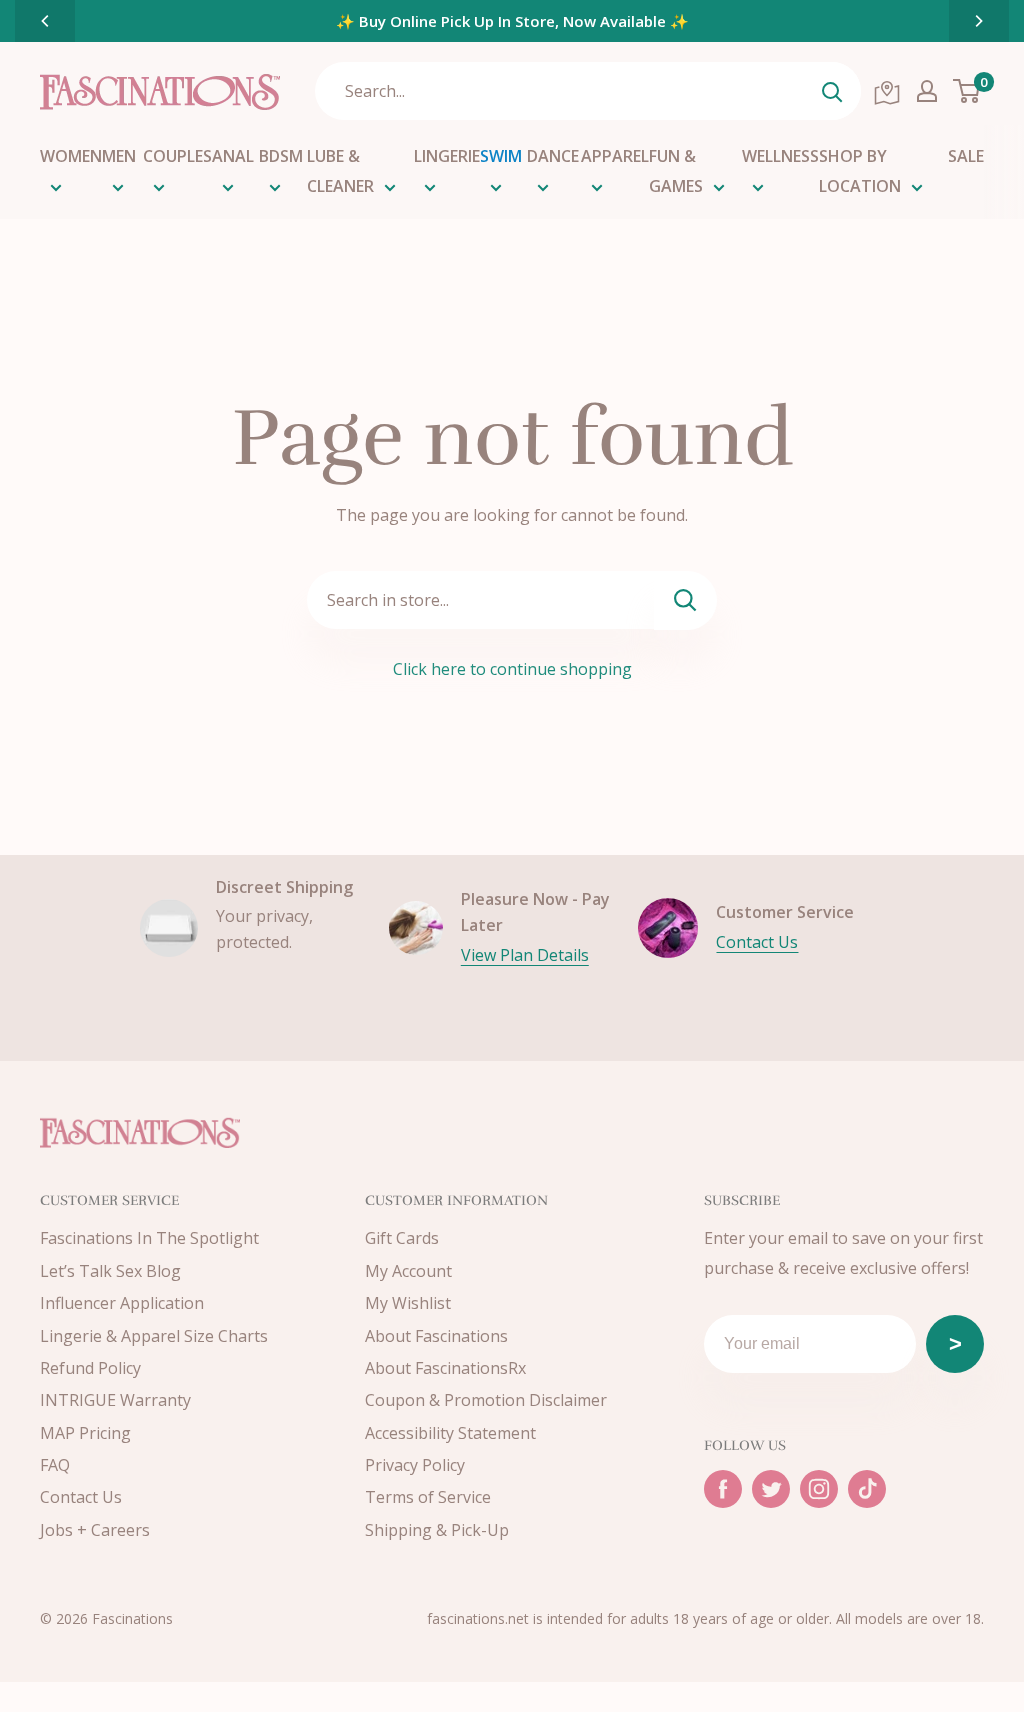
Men (119, 156)
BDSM (281, 156)
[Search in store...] (685, 600)
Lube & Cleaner (340, 171)
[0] (967, 91)
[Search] (832, 91)
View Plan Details (525, 955)
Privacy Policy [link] (415, 1465)
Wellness (780, 156)
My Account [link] (408, 1271)
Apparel (615, 156)
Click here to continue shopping (512, 669)
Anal (233, 156)
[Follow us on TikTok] (867, 1489)
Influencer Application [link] (122, 1303)
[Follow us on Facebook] (723, 1489)
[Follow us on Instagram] (819, 1489)
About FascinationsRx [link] (445, 1368)
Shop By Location (860, 171)
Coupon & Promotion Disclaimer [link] (486, 1400)
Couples (177, 156)
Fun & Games (676, 171)
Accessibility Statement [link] (450, 1433)
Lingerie (447, 156)
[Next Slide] (979, 21)
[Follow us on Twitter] (771, 1489)
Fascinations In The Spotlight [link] (149, 1238)
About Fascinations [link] (436, 1336)
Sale (966, 156)
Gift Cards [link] (402, 1238)
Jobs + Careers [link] (95, 1530)
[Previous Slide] (45, 21)
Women (71, 156)
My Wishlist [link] (408, 1303)
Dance (553, 156)
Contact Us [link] (81, 1497)
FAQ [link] (55, 1465)
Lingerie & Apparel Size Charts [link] (154, 1336)
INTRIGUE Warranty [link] (115, 1400)
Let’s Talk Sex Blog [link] (110, 1271)
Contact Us (757, 942)
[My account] (927, 91)
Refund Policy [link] (90, 1368)
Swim (501, 156)
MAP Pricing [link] (85, 1433)
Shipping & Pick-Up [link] (437, 1530)
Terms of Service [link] (428, 1497)
